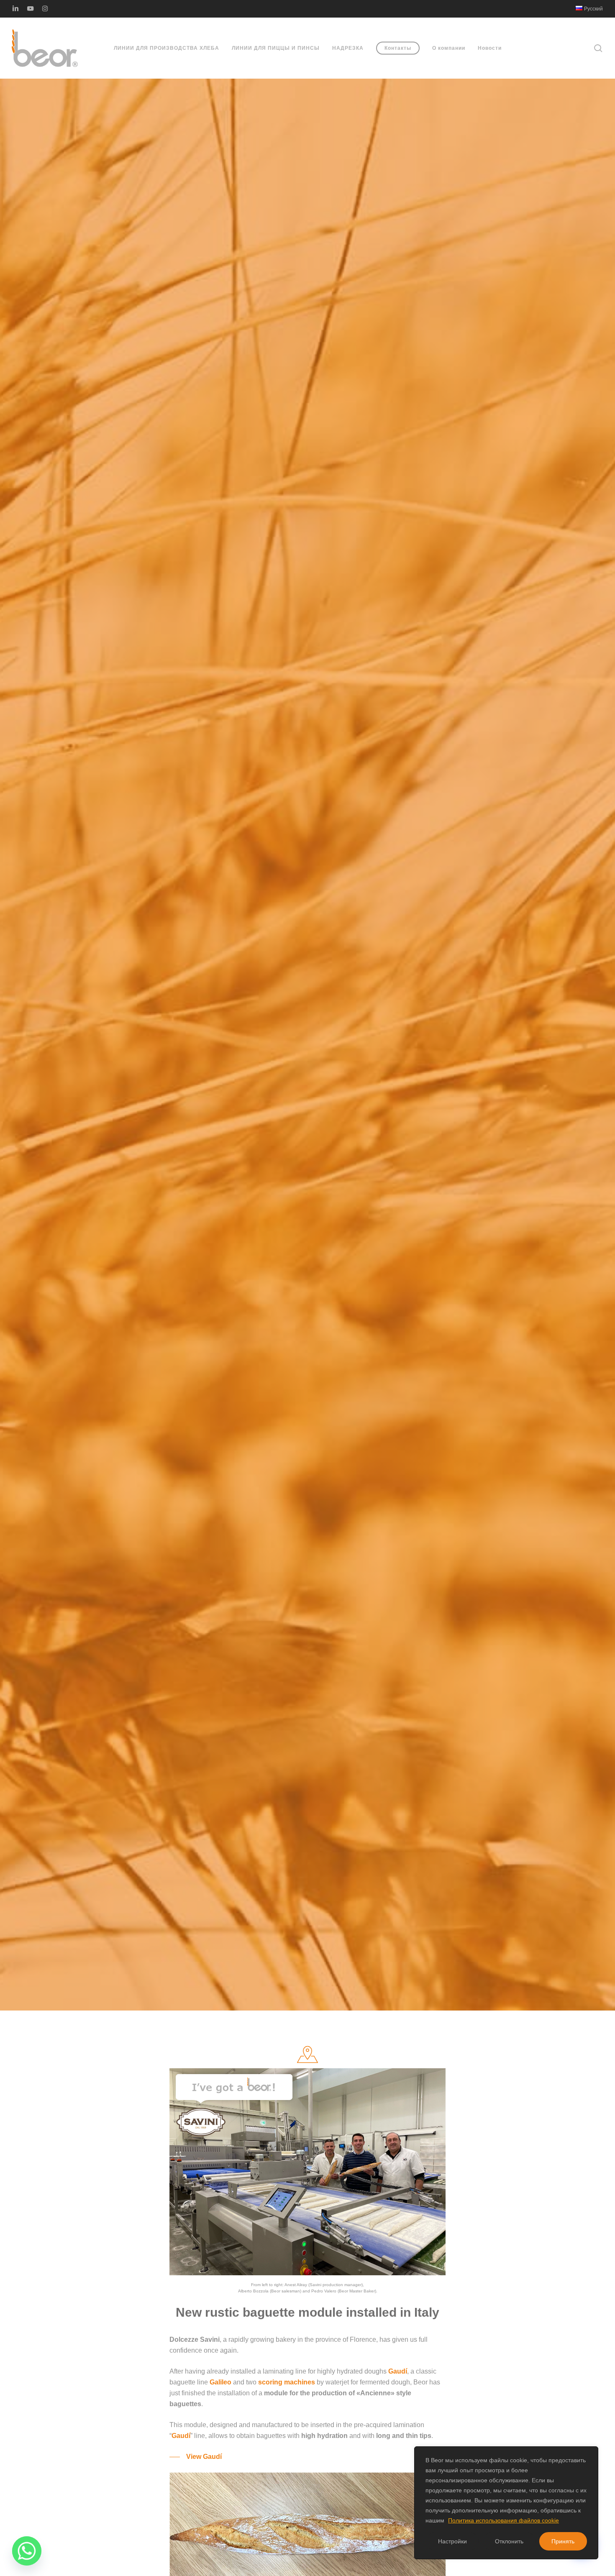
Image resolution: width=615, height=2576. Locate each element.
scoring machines (287, 2382)
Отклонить (509, 2541)
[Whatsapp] (27, 2551)
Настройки (452, 2541)
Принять (563, 2541)
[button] (196, 2457)
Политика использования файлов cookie (504, 2520)
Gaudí (398, 2371)
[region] (506, 2503)
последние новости (307, 1062)
